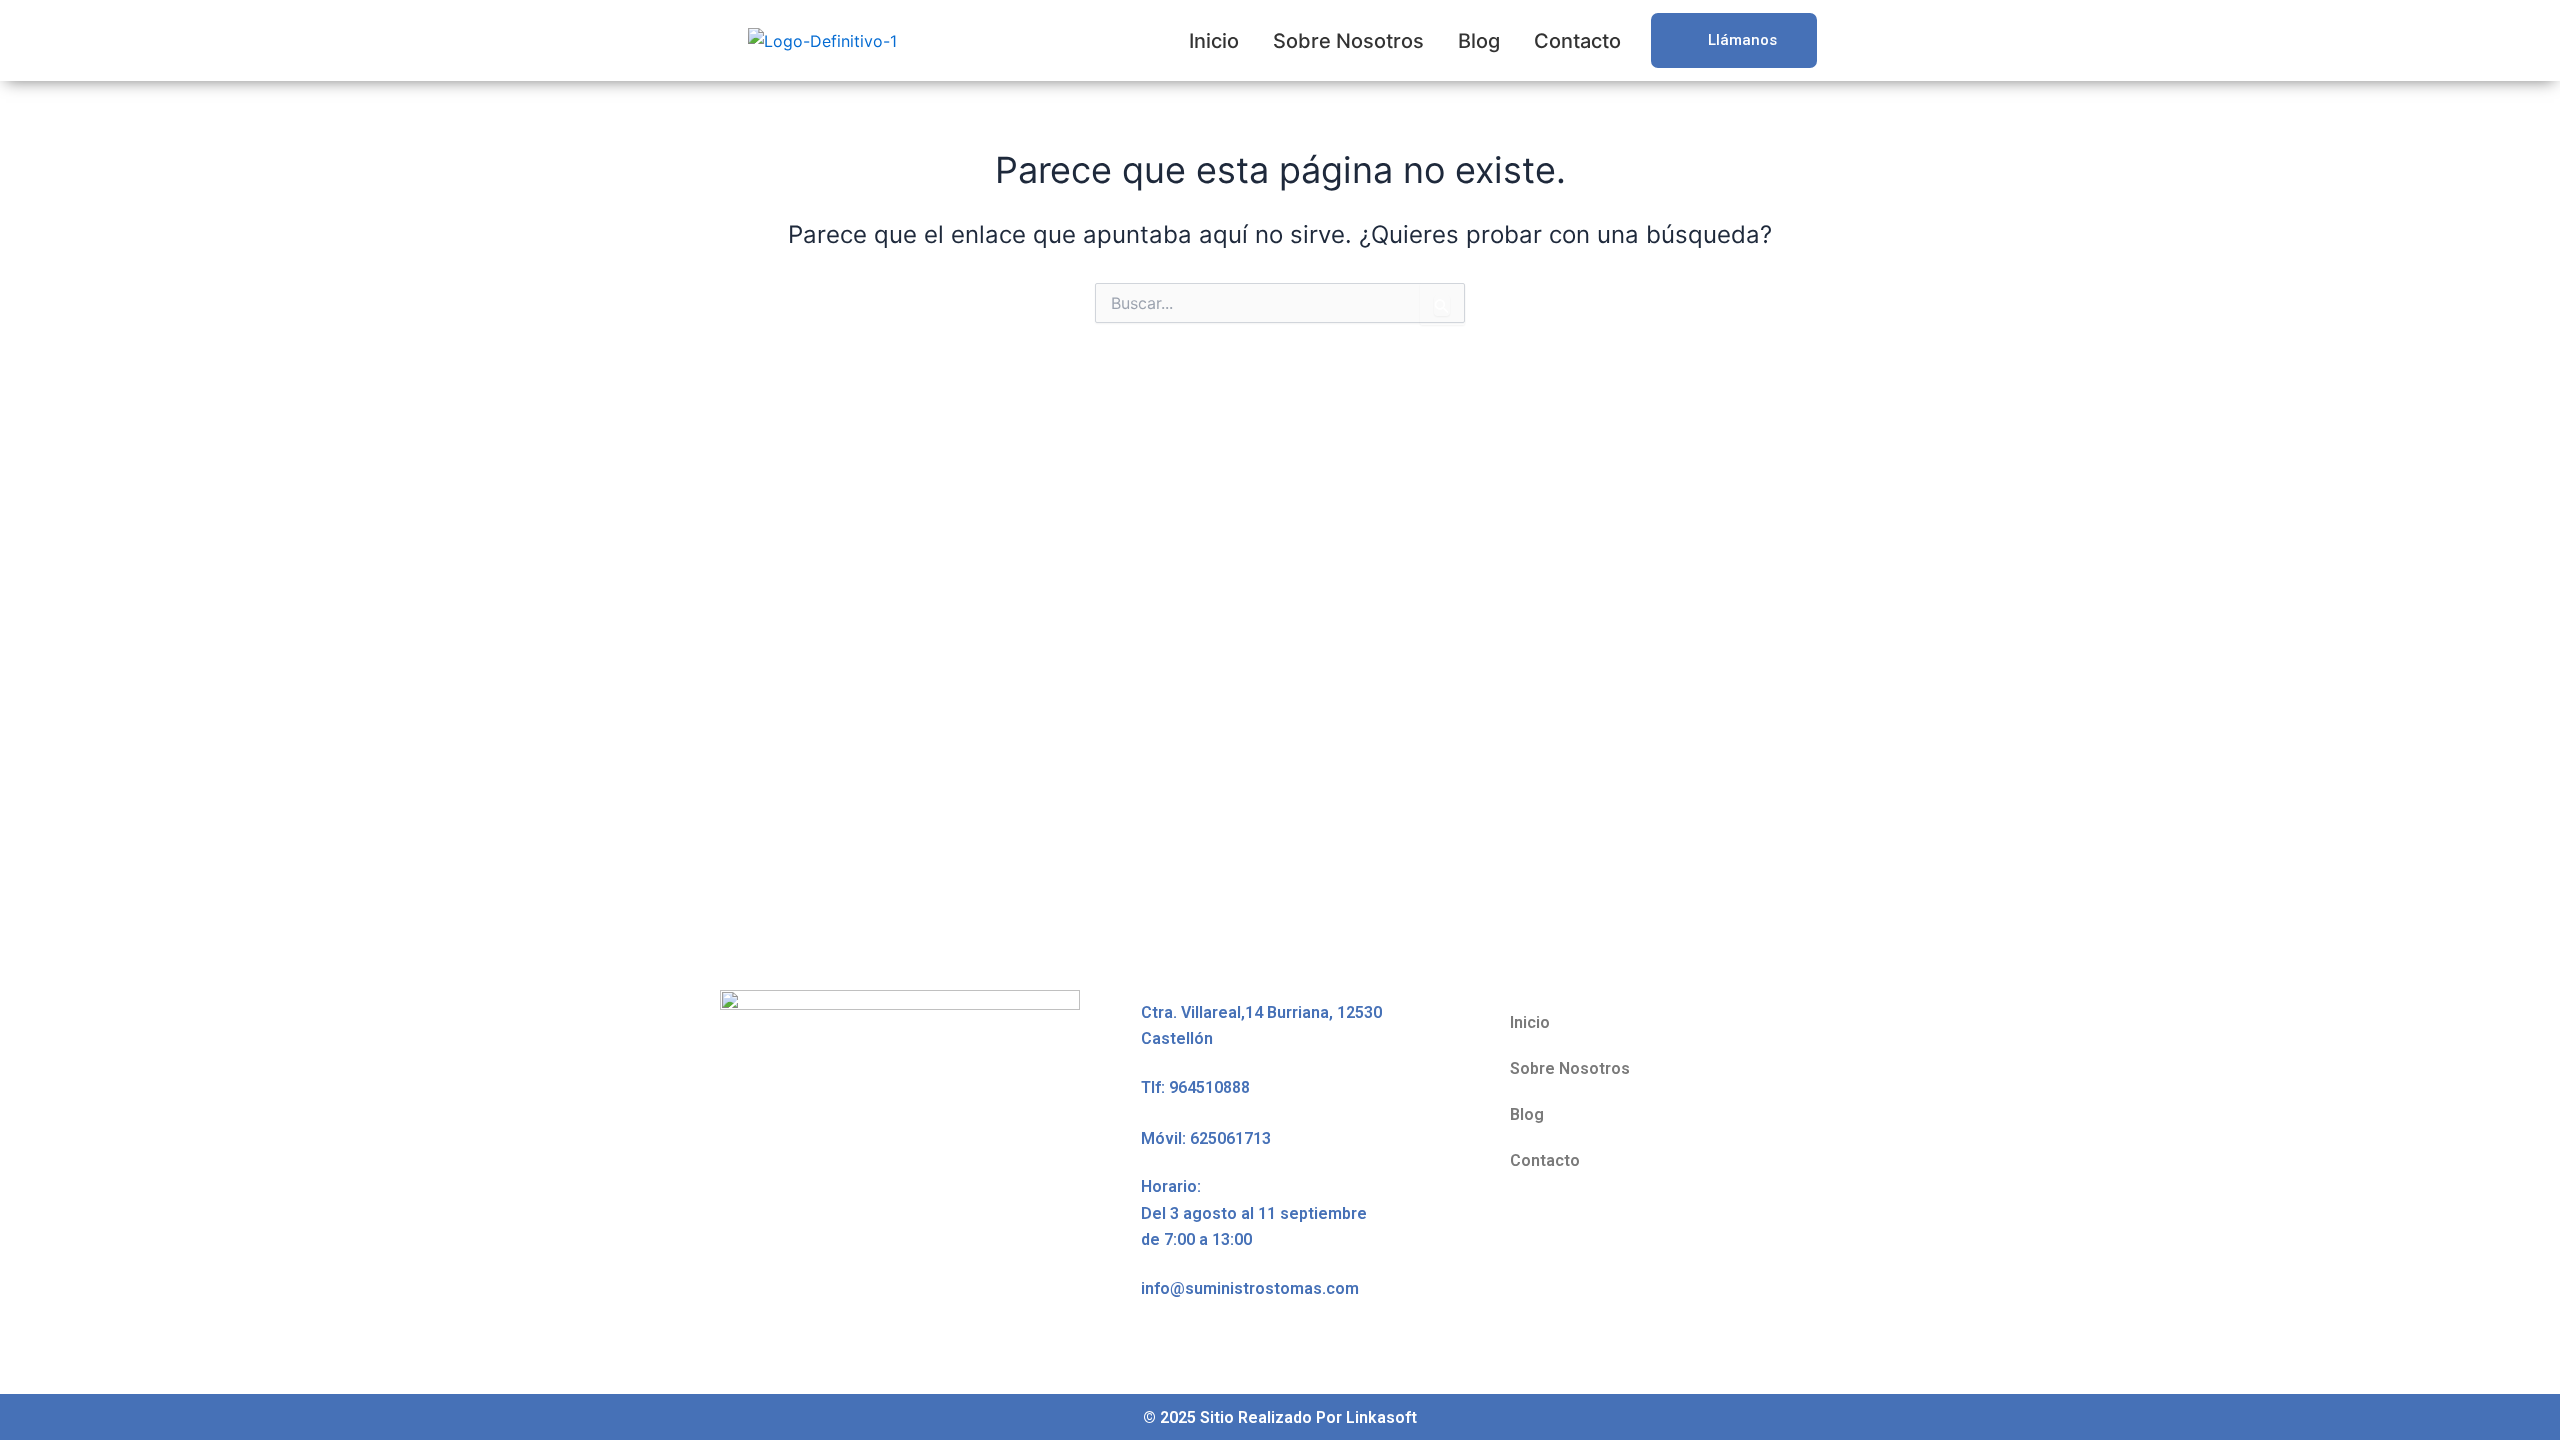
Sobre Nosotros (1348, 41)
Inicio (1214, 41)
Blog (1479, 41)
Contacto (1577, 41)
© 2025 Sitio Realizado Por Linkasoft (1280, 1417)
